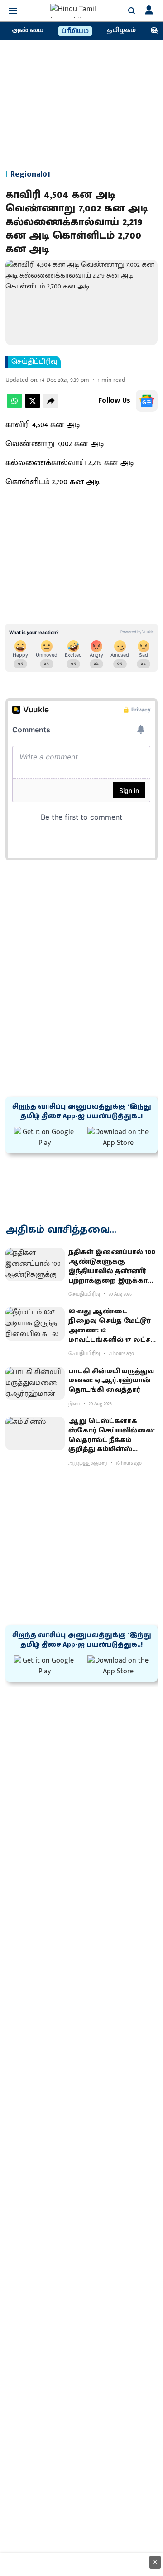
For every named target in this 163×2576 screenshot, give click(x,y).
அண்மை (28, 30)
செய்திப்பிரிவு (34, 362)
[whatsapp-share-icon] (14, 406)
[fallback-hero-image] (35, 1264)
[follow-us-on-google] (147, 401)
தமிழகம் (121, 30)
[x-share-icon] (33, 406)
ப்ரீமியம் (75, 31)
